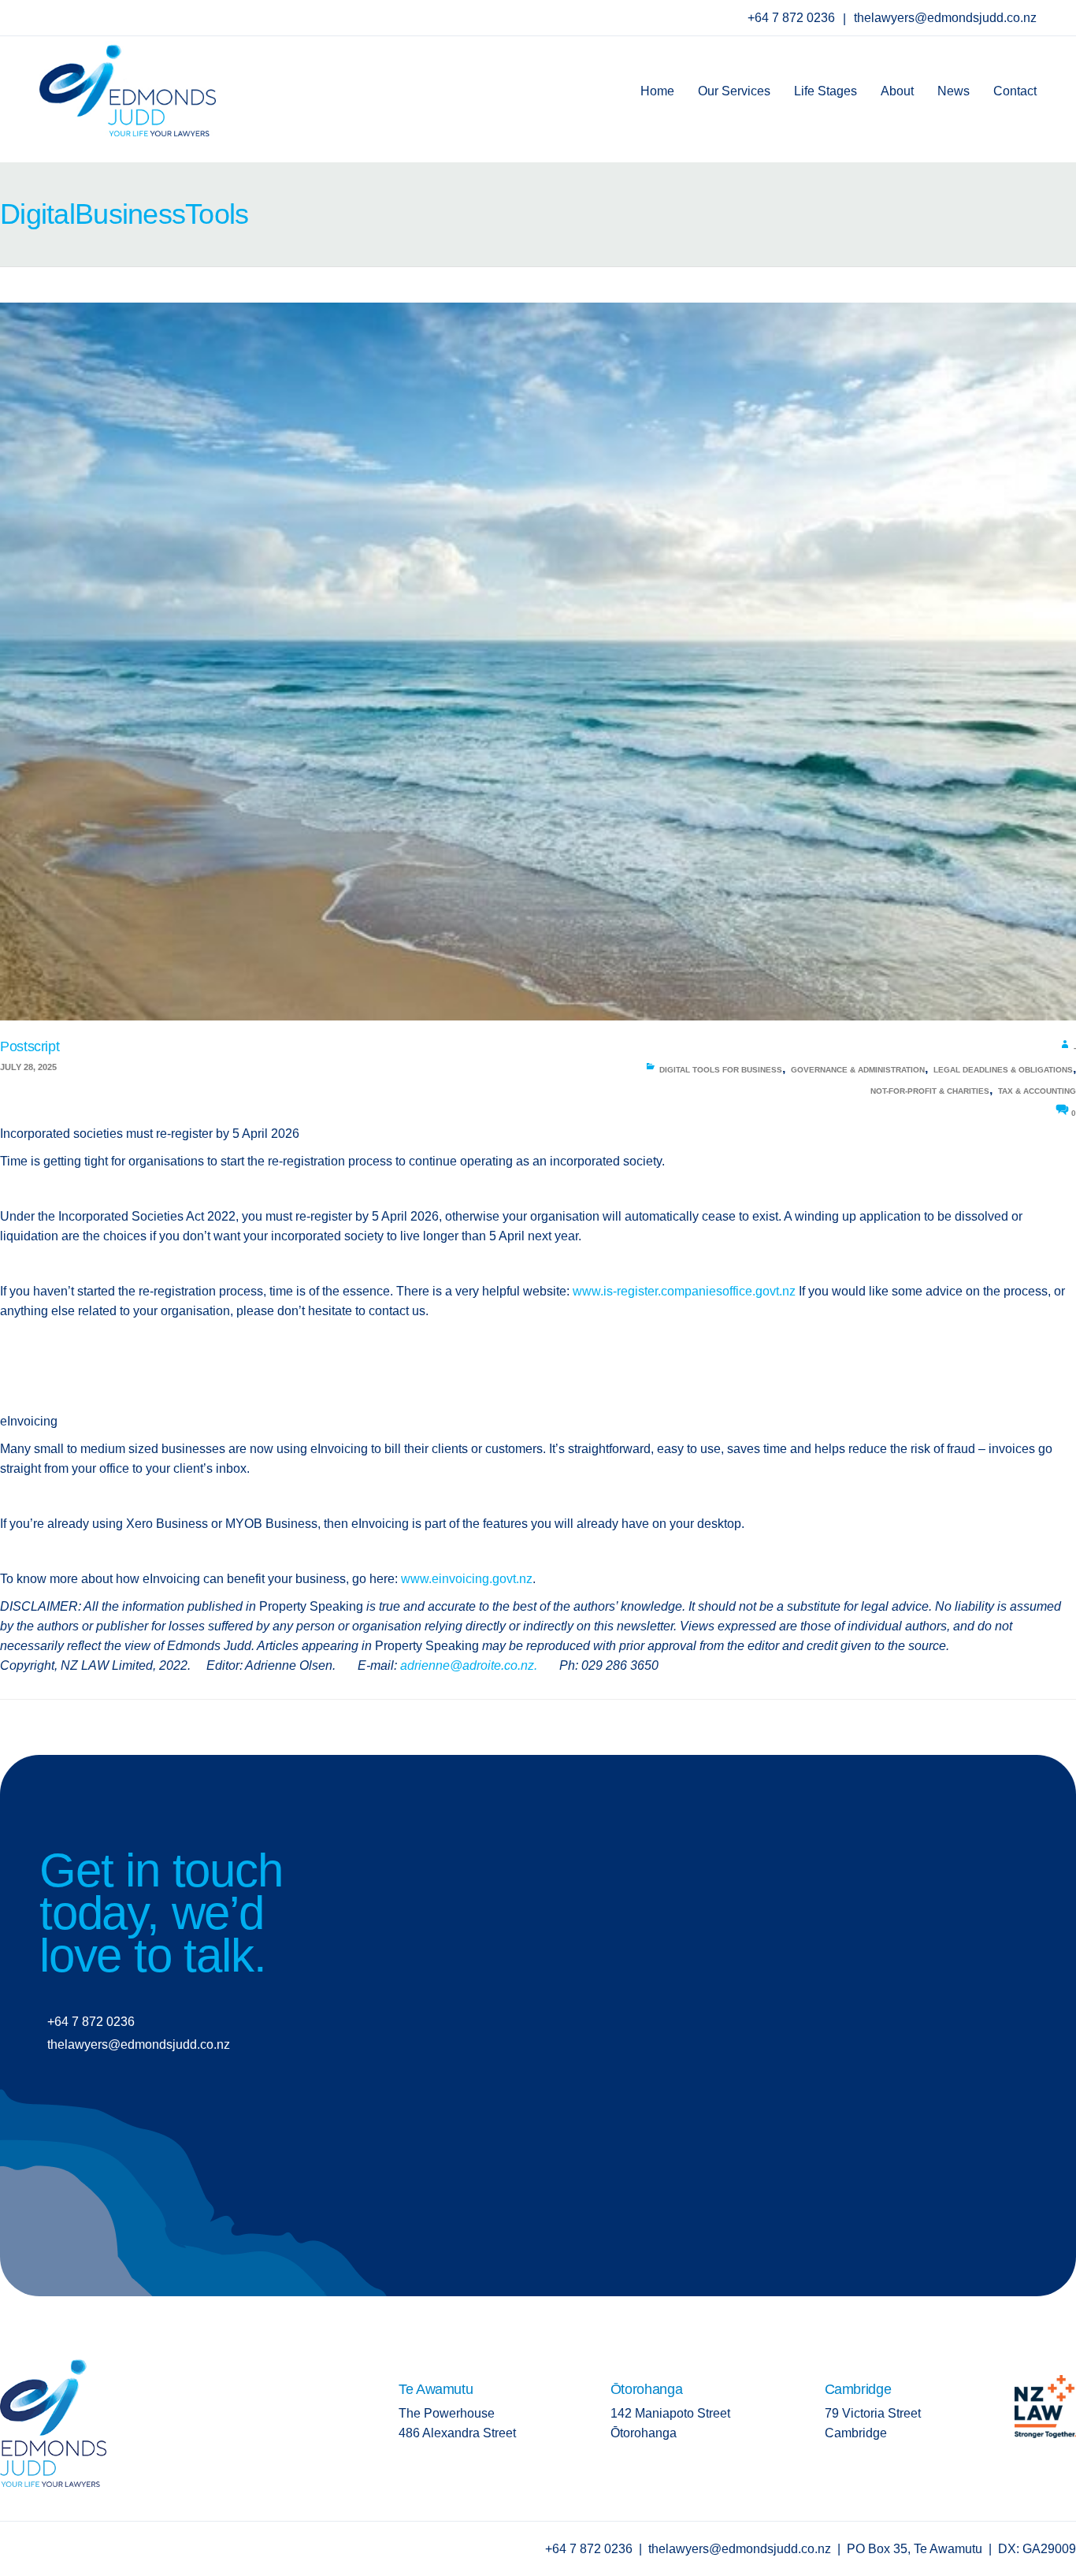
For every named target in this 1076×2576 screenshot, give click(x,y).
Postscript (30, 1046)
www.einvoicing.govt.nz (467, 1579)
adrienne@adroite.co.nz (467, 1665)
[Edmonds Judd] (128, 85)
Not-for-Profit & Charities (930, 1091)
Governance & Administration (858, 1070)
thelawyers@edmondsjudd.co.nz (945, 18)
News (954, 91)
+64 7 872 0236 (793, 18)
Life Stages (826, 91)
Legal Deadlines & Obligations (1003, 1070)
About (897, 91)
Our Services (734, 91)
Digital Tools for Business (721, 1070)
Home (657, 91)
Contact (1015, 91)
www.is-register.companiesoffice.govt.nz (684, 1291)
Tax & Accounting (1037, 1091)
